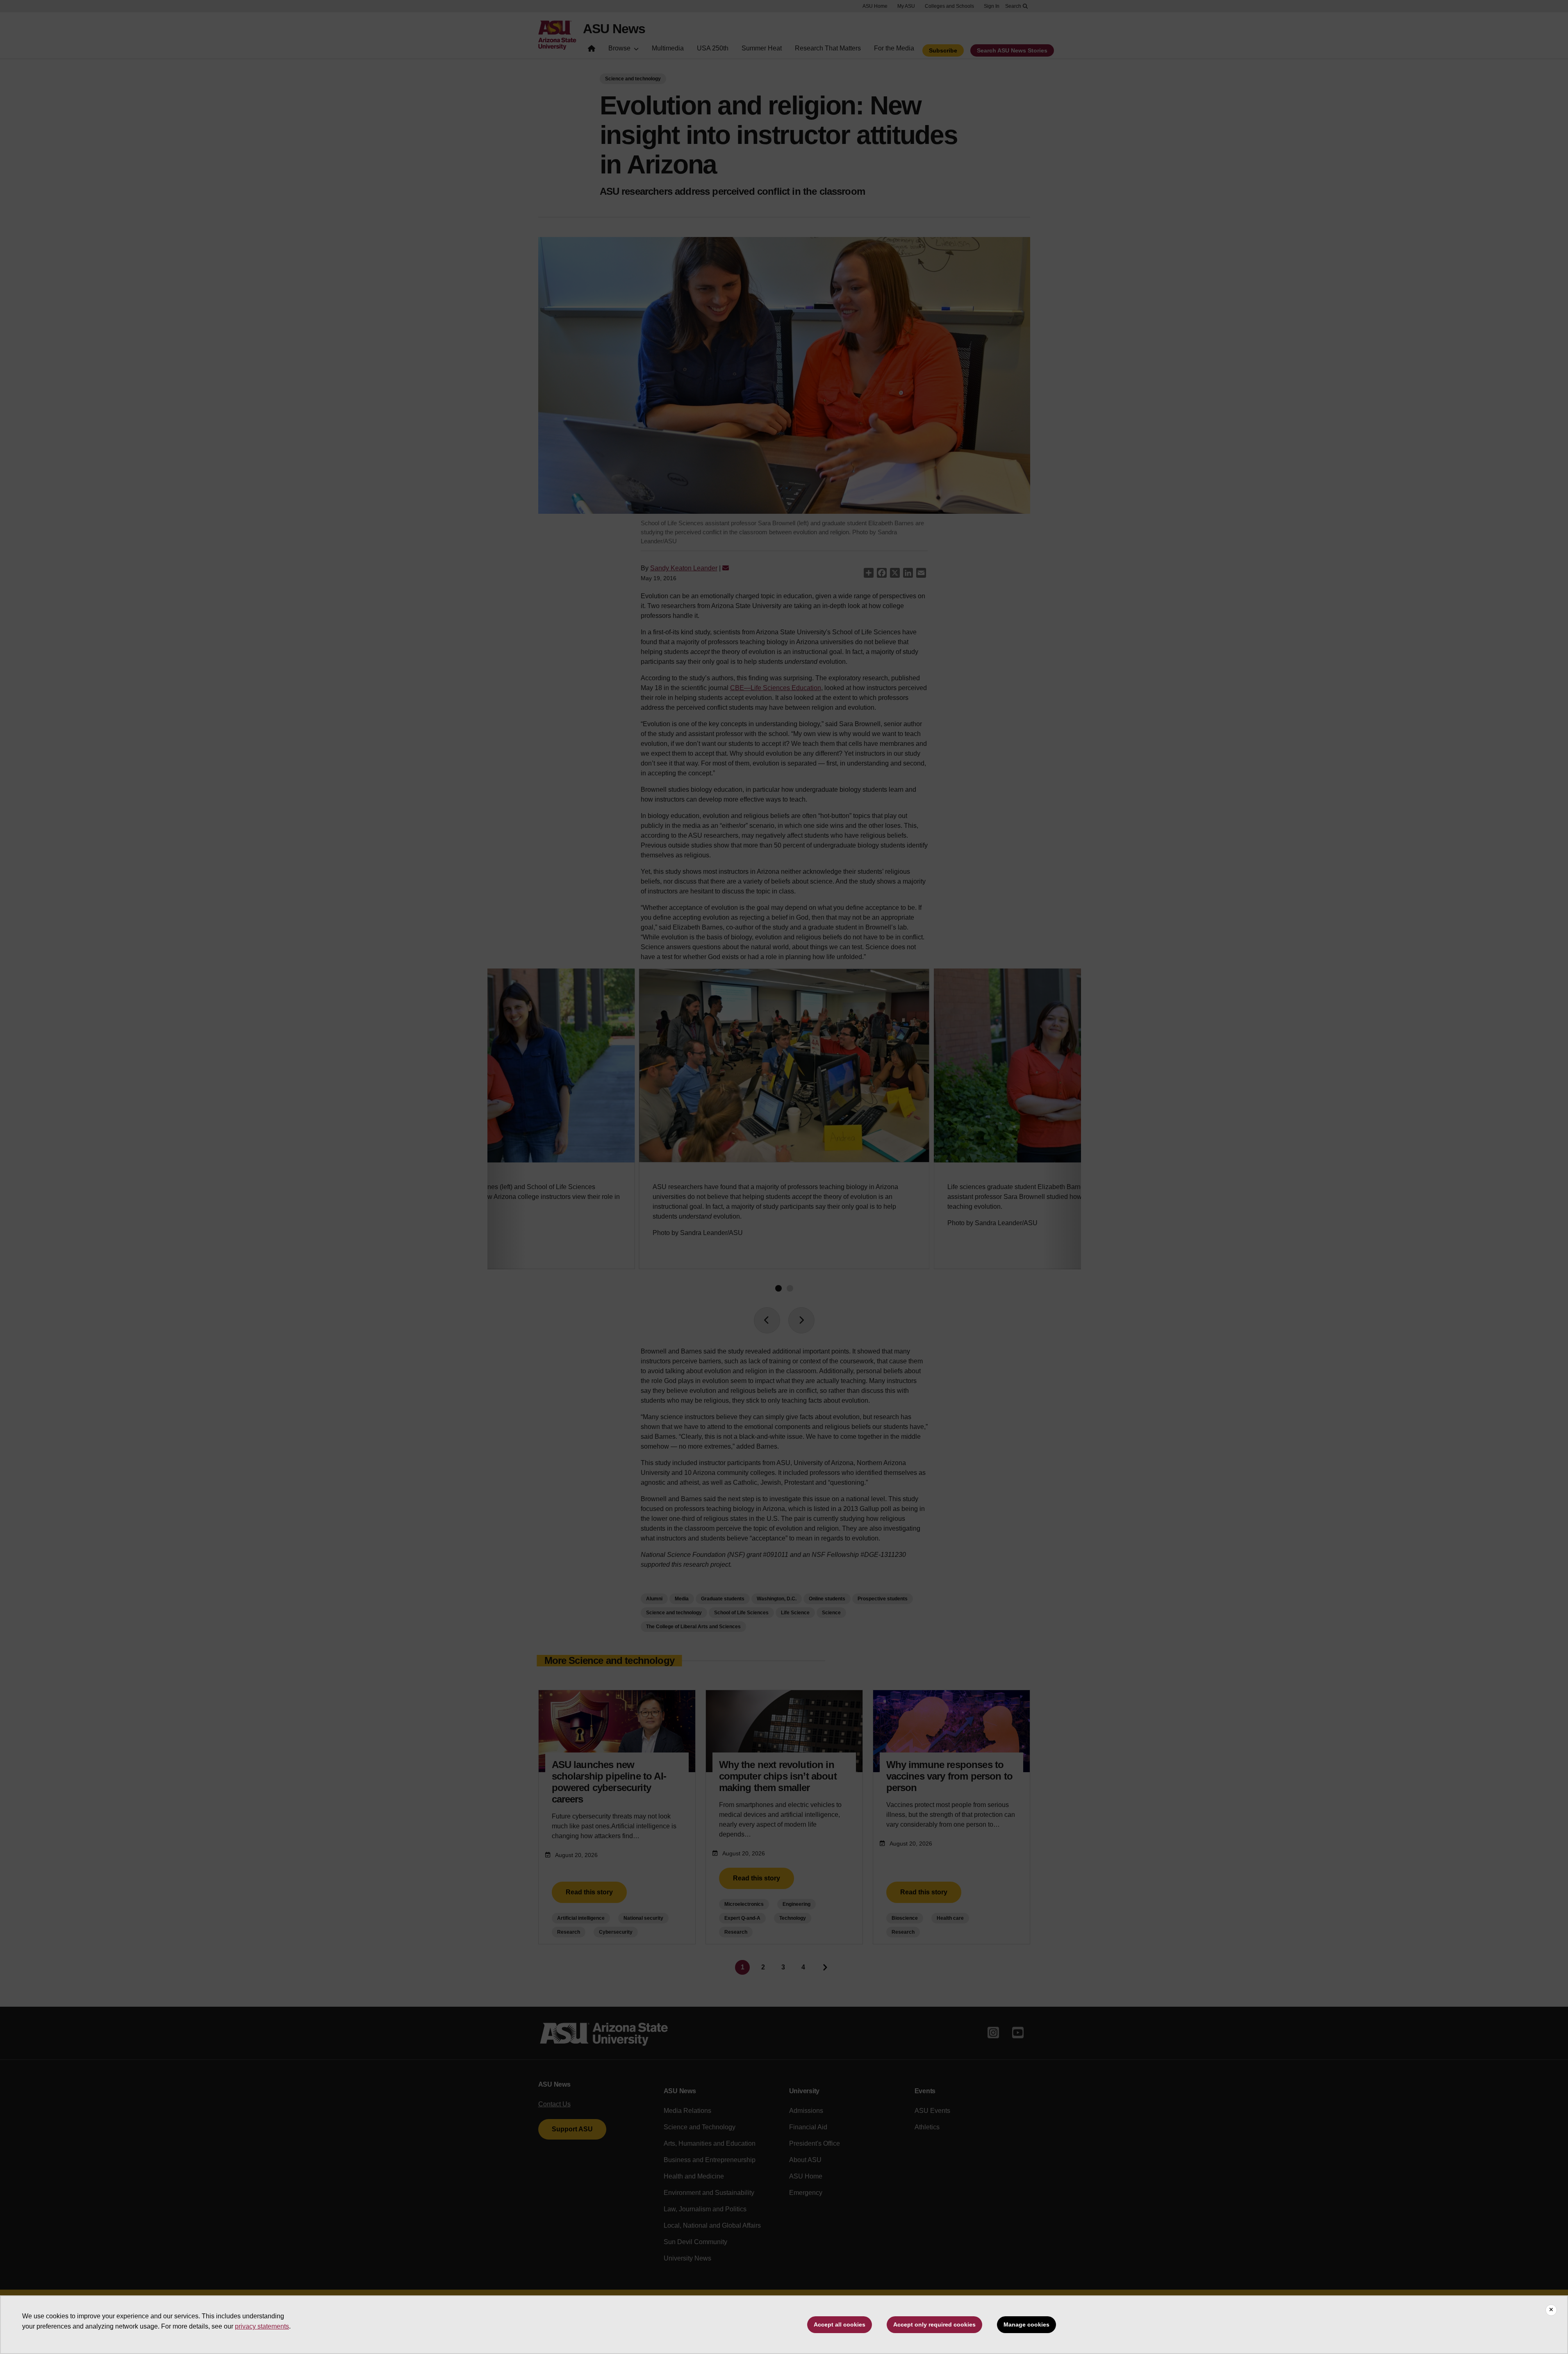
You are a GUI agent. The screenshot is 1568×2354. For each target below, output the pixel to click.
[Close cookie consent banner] (1551, 2310)
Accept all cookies (840, 2324)
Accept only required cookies (934, 2324)
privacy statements (262, 2326)
